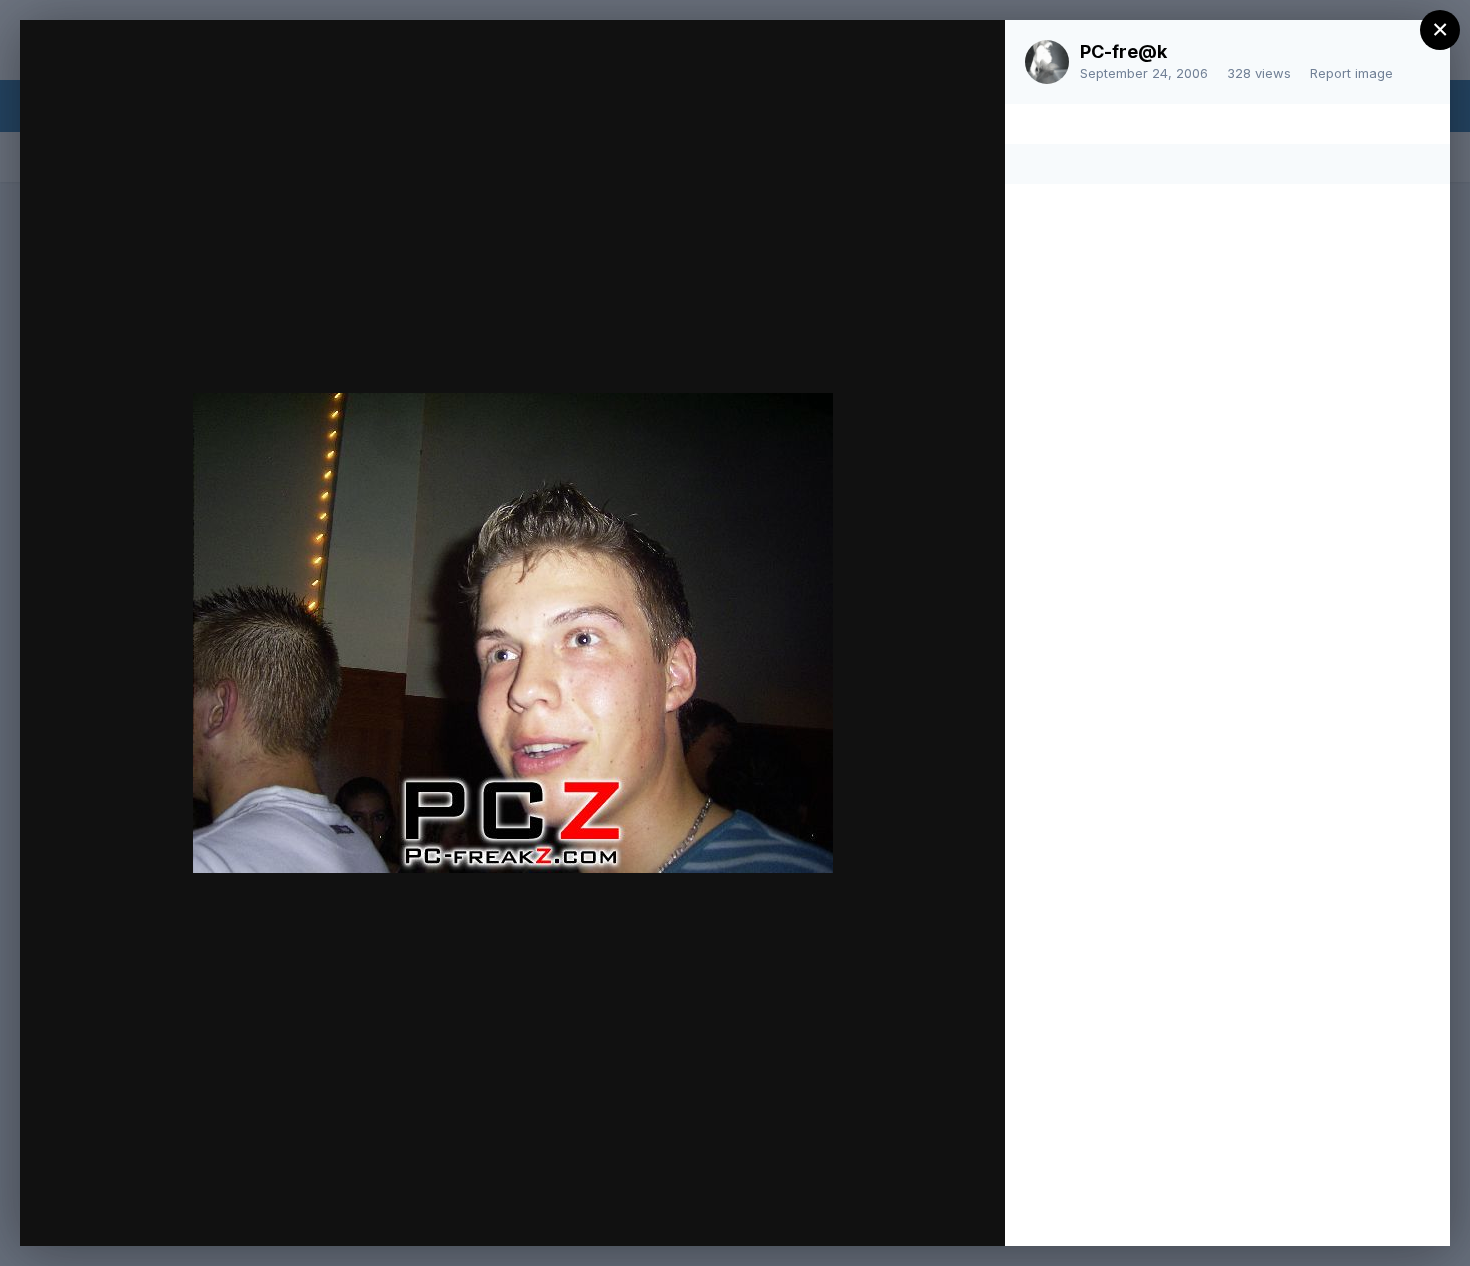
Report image (1351, 73)
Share (937, 1210)
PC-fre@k (1123, 51)
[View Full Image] (970, 56)
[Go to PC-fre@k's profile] (1047, 62)
